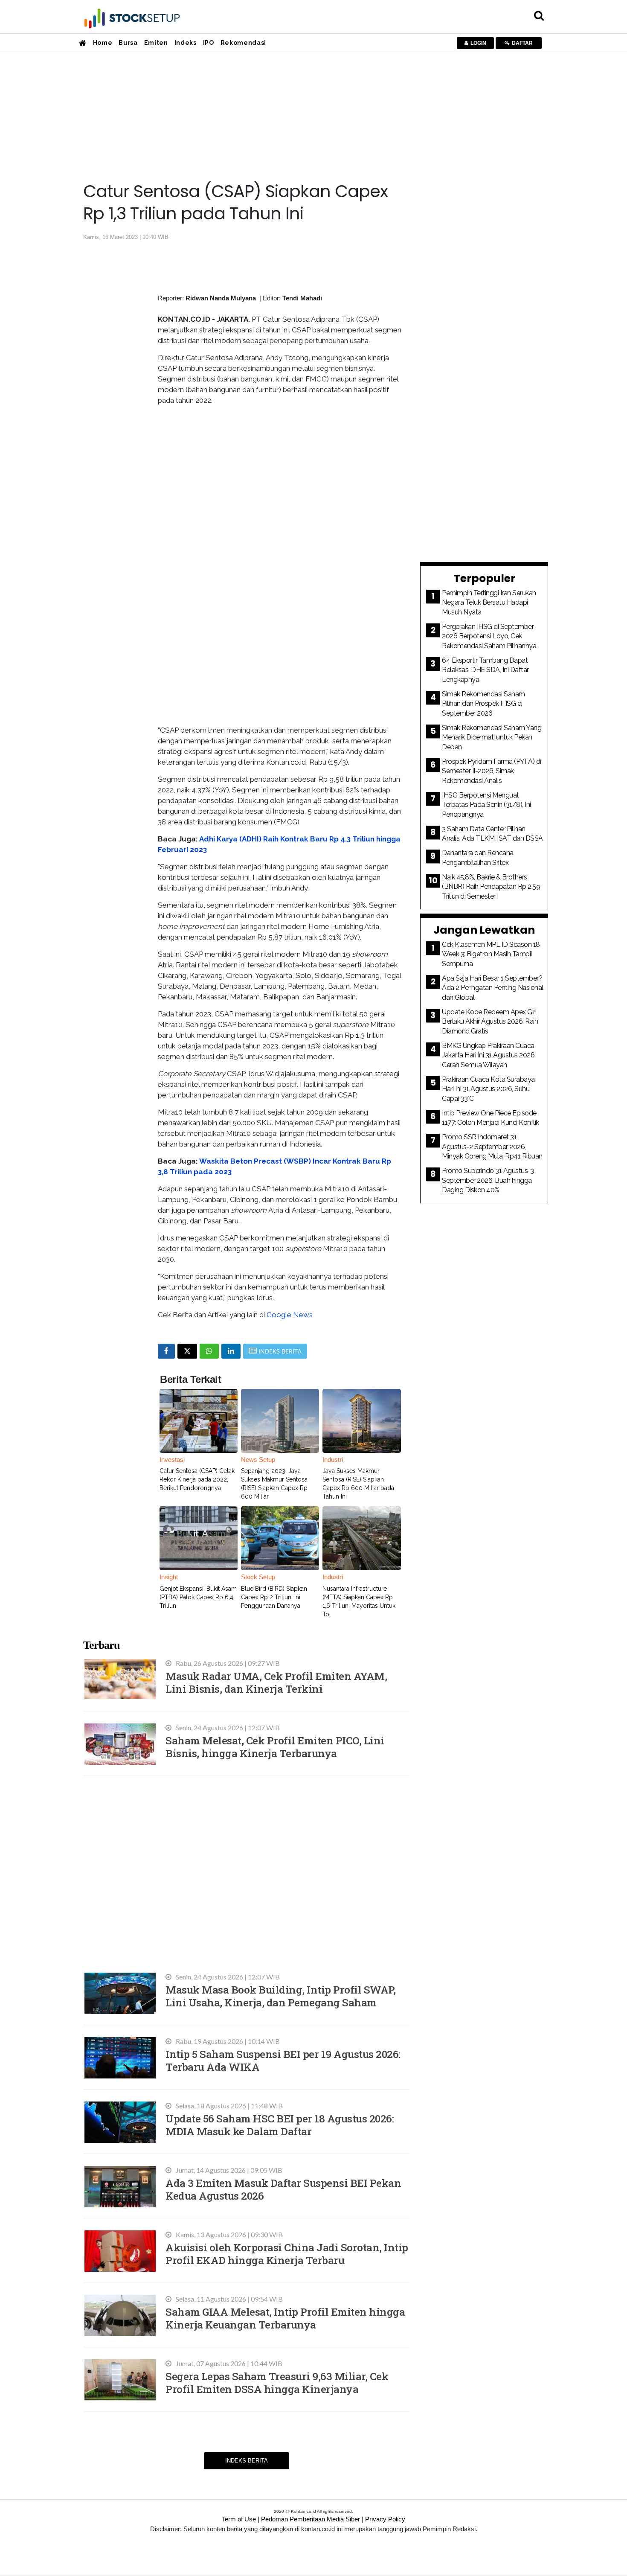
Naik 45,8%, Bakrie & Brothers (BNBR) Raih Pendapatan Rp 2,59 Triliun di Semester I (491, 887)
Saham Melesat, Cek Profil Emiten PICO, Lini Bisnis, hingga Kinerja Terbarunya (275, 1747)
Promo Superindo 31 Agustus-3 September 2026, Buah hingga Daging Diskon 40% (488, 1180)
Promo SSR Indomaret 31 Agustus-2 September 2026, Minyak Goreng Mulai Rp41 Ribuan (492, 1147)
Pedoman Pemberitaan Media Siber (311, 2519)
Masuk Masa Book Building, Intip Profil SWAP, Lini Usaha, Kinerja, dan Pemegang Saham (280, 1996)
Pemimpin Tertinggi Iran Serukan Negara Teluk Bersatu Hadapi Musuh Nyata (489, 603)
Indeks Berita (247, 2461)
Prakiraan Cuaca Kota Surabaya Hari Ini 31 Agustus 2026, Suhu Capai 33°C (488, 1089)
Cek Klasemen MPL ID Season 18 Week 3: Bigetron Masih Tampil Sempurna (491, 954)
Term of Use (239, 2519)
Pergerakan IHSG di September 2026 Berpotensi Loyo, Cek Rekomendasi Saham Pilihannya (489, 636)
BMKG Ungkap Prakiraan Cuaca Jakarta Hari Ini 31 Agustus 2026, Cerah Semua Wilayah (489, 1055)
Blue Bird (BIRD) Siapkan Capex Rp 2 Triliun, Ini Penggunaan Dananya (274, 1597)
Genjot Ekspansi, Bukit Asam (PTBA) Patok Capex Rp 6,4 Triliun (198, 1597)
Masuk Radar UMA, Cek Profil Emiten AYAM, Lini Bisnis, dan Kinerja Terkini (276, 1682)
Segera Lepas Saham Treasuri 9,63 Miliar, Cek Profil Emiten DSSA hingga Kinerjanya (277, 2382)
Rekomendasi (243, 43)
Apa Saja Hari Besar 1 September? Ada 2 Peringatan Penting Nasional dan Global (493, 988)
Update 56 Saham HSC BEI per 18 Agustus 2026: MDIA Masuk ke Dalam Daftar (280, 2125)
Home (103, 43)
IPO (209, 43)
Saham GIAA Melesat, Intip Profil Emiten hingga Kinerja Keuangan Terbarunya (285, 2318)
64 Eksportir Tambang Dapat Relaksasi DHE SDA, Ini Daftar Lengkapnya (485, 670)
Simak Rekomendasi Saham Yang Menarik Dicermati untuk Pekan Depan (492, 737)
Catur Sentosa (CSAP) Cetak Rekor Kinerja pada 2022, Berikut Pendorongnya (197, 1479)
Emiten (156, 43)
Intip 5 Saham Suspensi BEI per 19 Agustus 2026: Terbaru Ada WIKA (283, 2060)
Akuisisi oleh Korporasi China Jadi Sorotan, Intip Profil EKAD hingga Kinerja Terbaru (287, 2254)
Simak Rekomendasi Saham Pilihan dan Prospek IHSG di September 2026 (483, 704)
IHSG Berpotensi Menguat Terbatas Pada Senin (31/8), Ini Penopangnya (486, 805)
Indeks (186, 43)
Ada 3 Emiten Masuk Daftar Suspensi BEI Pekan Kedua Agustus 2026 (283, 2189)
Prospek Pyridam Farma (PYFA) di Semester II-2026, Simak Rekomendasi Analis (492, 771)
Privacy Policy (385, 2519)
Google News (290, 1315)
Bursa (128, 43)
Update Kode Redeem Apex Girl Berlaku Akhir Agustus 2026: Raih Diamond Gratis (490, 1022)
